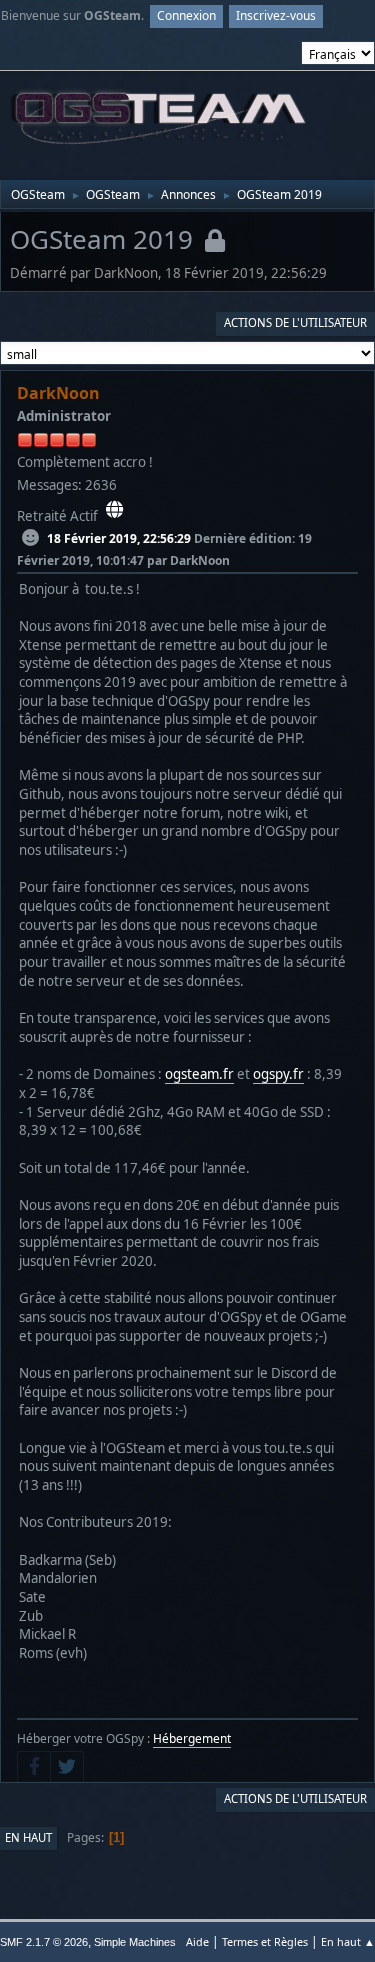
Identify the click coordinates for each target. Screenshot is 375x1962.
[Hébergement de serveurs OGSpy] (114, 510)
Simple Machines (135, 1942)
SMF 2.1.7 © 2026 (44, 1942)
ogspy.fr (278, 1074)
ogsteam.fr (199, 1074)
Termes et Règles (265, 1941)
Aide (197, 1941)
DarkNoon (58, 393)
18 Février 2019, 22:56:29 (119, 538)
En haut (28, 1837)
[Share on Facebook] (34, 1767)
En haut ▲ (348, 1941)
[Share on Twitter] (67, 1767)
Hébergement (192, 1738)
